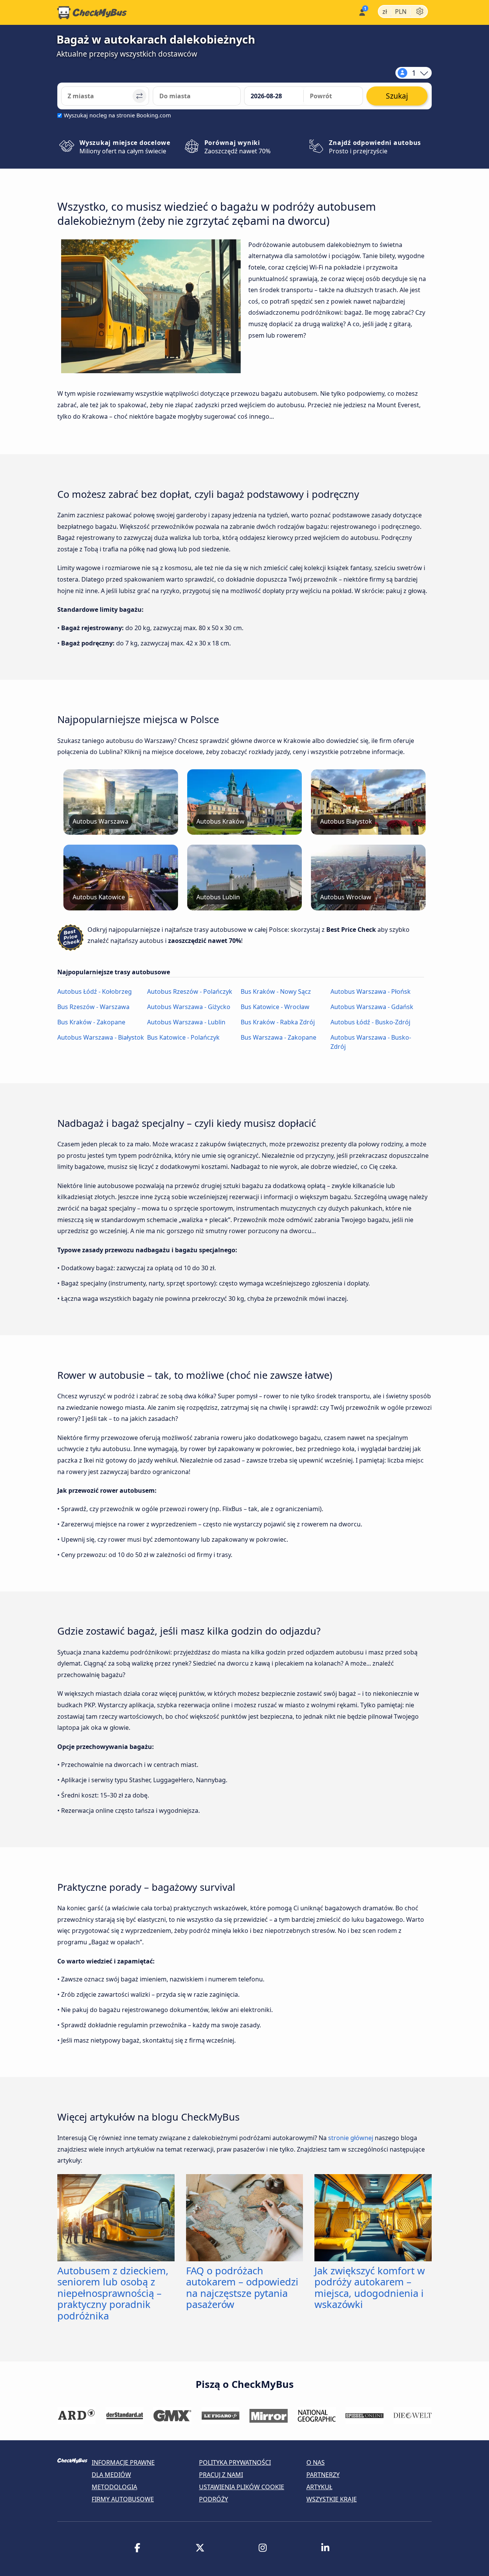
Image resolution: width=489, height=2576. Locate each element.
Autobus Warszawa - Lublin (186, 1022)
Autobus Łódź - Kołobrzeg (95, 991)
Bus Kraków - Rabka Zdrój (278, 1022)
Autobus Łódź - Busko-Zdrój (370, 1022)
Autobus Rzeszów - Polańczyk (190, 991)
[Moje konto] (362, 12)
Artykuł (319, 2487)
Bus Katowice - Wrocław (275, 1007)
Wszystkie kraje (332, 2499)
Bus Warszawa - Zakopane (279, 1037)
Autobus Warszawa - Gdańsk (372, 1007)
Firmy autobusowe (123, 2499)
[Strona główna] (92, 13)
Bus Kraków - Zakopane (91, 1022)
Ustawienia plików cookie (242, 2487)
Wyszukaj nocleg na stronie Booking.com (117, 115)
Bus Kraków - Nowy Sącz (276, 991)
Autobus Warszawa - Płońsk (371, 991)
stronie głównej (351, 2138)
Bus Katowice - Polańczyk (183, 1037)
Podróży (214, 2499)
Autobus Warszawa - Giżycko (189, 1007)
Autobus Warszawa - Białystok (101, 1037)
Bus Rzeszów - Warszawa (93, 1007)
